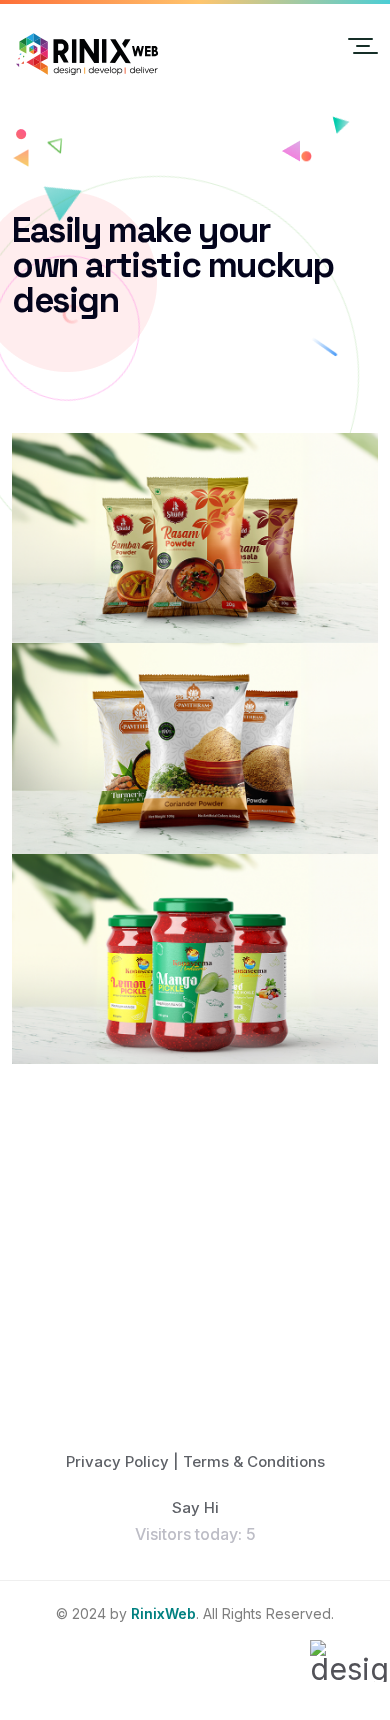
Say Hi (195, 1507)
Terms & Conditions (254, 1461)
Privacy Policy (117, 1461)
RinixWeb (163, 1613)
